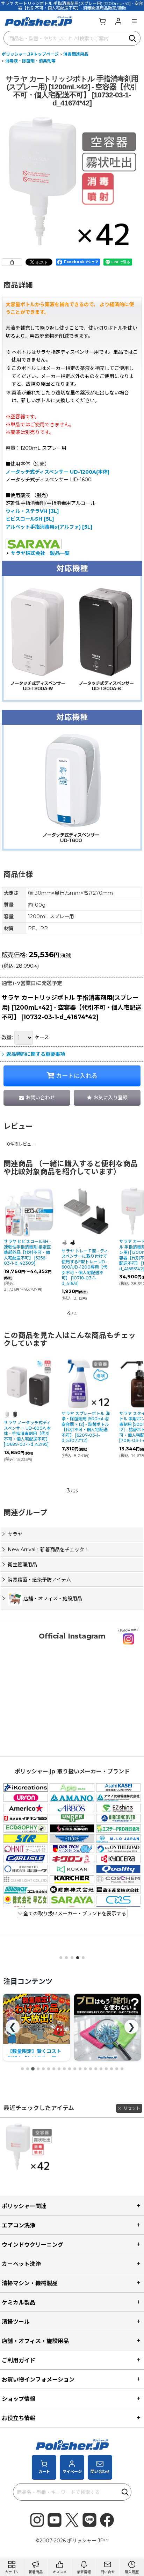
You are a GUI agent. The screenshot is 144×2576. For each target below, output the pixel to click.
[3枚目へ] (33, 2069)
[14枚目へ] (91, 2069)
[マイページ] (118, 21)
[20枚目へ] (122, 2069)
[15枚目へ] (96, 2069)
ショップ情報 (19, 2399)
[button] (134, 21)
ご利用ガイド (19, 2360)
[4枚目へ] (38, 2069)
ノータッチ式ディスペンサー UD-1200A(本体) (57, 472)
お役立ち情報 (19, 2418)
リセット (132, 2108)
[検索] (133, 38)
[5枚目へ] (43, 2069)
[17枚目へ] (106, 2069)
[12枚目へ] (80, 2069)
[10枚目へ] (70, 2069)
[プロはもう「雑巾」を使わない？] (37, 2027)
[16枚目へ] (101, 2069)
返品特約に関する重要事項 (36, 1054)
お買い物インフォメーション (38, 2379)
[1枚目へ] (22, 2069)
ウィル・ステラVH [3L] (32, 511)
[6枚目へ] (49, 2069)
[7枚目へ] (54, 2069)
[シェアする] (12, 262)
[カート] (102, 21)
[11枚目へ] (75, 2069)
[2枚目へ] (28, 2069)
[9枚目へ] (64, 2069)
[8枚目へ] (59, 2069)
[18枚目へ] (111, 2069)
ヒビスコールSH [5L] (30, 519)
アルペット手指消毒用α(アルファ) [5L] (49, 527)
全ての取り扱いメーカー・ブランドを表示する (74, 1914)
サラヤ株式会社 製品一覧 (40, 553)
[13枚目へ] (85, 2069)
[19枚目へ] (117, 2069)
